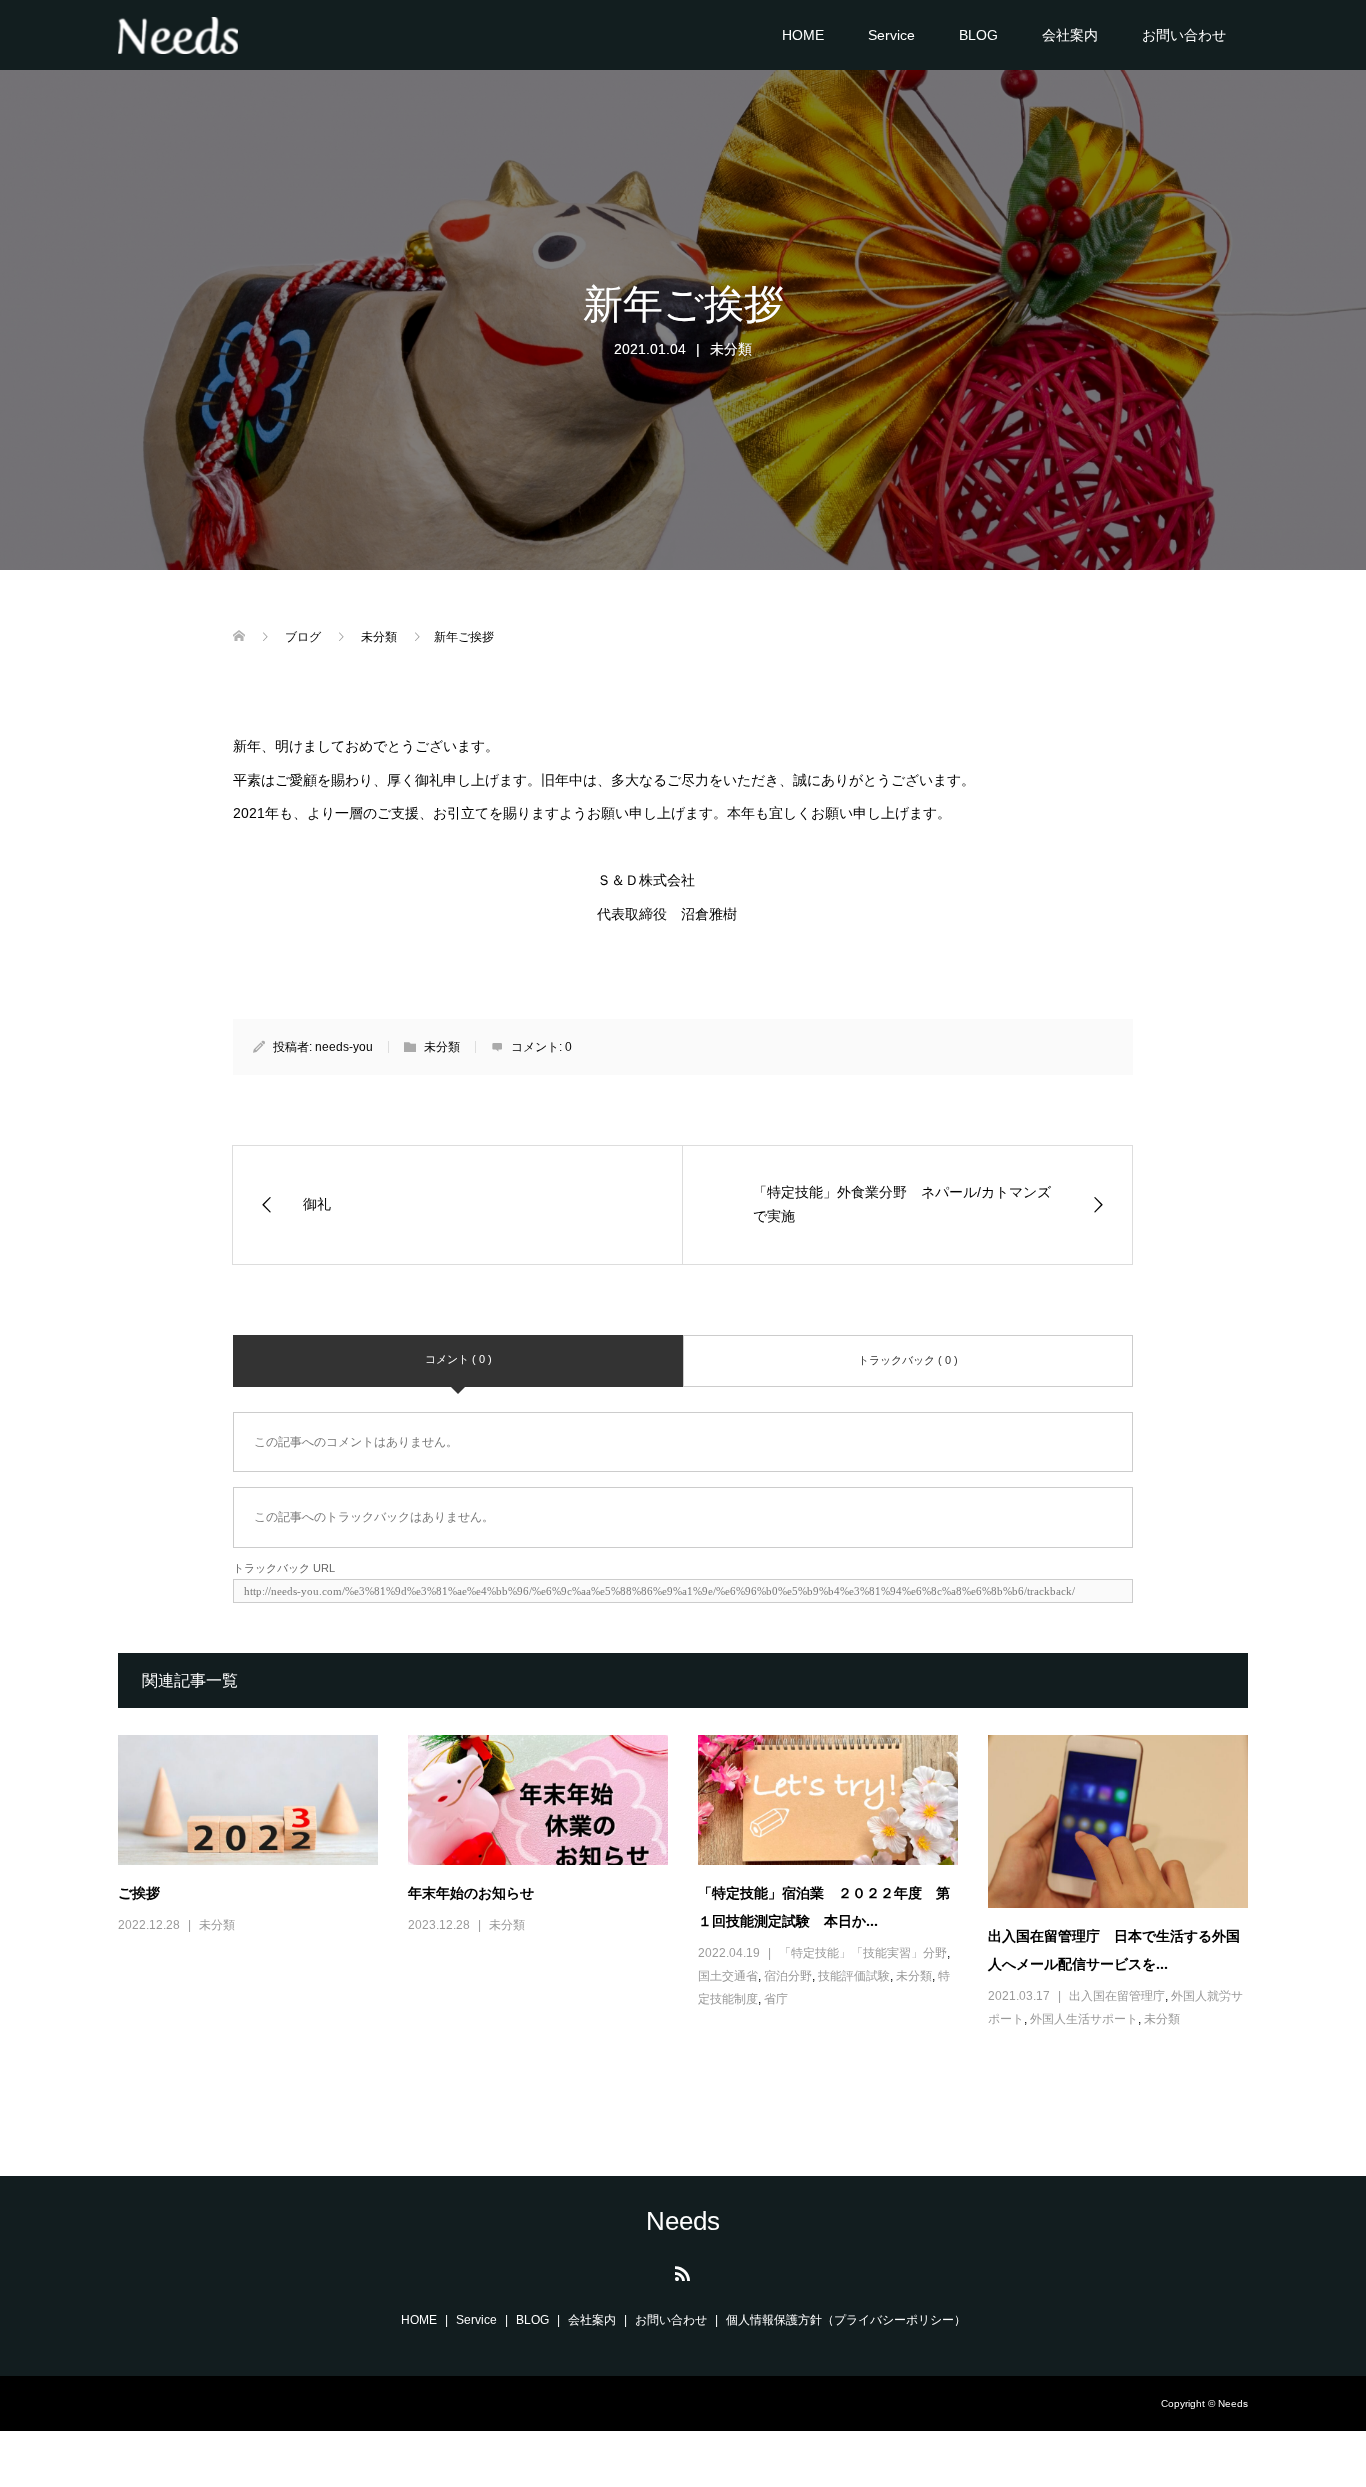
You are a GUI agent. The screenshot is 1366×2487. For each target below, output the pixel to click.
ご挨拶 (139, 1892)
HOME (803, 35)
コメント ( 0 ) (458, 1359)
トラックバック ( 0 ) (908, 1360)
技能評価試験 (854, 1976)
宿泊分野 (788, 1976)
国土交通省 (728, 1976)
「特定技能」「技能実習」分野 (863, 1953)
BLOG (978, 35)
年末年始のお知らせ (471, 1892)
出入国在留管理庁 (1117, 1996)
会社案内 (1070, 35)
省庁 (776, 1999)
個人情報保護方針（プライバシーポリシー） (846, 2320)
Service (891, 35)
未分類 (731, 349)
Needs (683, 2221)
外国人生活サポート (1084, 2019)
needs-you (344, 1047)
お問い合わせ (1184, 35)
